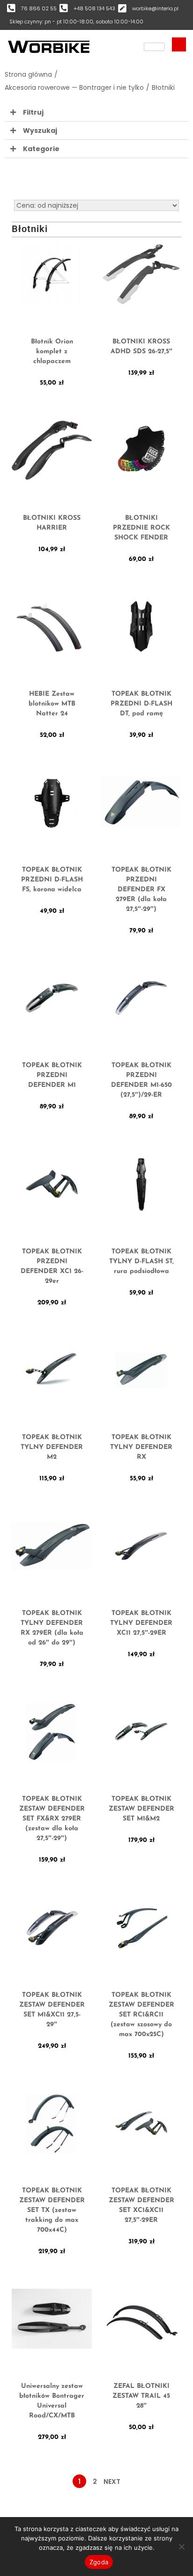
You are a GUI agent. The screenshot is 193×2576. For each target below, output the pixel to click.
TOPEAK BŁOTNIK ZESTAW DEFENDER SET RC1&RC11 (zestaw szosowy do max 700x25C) (141, 2015)
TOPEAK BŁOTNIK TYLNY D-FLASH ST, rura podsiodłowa (141, 1262)
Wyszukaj (40, 131)
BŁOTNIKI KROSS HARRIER (52, 523)
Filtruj (33, 112)
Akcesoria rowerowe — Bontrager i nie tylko (74, 87)
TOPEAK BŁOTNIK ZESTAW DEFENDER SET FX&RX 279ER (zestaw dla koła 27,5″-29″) (52, 1819)
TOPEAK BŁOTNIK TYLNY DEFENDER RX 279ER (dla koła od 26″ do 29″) (52, 1628)
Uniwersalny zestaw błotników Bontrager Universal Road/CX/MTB (52, 2401)
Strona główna (28, 74)
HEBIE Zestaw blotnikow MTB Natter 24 (52, 704)
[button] (96, 113)
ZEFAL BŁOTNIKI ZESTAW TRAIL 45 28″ (141, 2396)
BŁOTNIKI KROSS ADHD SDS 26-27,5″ (141, 347)
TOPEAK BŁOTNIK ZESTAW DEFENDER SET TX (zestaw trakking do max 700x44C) (52, 2210)
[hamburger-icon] (154, 47)
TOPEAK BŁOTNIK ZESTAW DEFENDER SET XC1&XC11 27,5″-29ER (141, 2205)
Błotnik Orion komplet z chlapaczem (52, 352)
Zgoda (99, 2562)
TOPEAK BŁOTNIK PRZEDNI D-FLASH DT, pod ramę (141, 704)
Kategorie (41, 149)
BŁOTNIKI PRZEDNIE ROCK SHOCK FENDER (141, 528)
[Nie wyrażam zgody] (181, 2547)
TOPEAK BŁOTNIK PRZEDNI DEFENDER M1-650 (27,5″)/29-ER (141, 1080)
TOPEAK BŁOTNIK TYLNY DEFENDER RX (141, 1447)
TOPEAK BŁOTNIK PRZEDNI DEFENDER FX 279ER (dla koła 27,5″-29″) (141, 890)
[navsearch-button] (179, 44)
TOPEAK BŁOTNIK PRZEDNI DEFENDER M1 (52, 1075)
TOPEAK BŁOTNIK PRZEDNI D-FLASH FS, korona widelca (52, 880)
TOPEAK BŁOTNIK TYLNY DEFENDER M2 (52, 1447)
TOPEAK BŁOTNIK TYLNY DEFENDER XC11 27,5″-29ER (141, 1623)
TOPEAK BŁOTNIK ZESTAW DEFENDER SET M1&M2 (141, 1809)
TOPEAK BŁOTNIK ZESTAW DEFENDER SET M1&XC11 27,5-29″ (52, 2010)
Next (112, 2481)
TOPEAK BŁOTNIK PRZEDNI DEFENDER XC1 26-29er (52, 1266)
